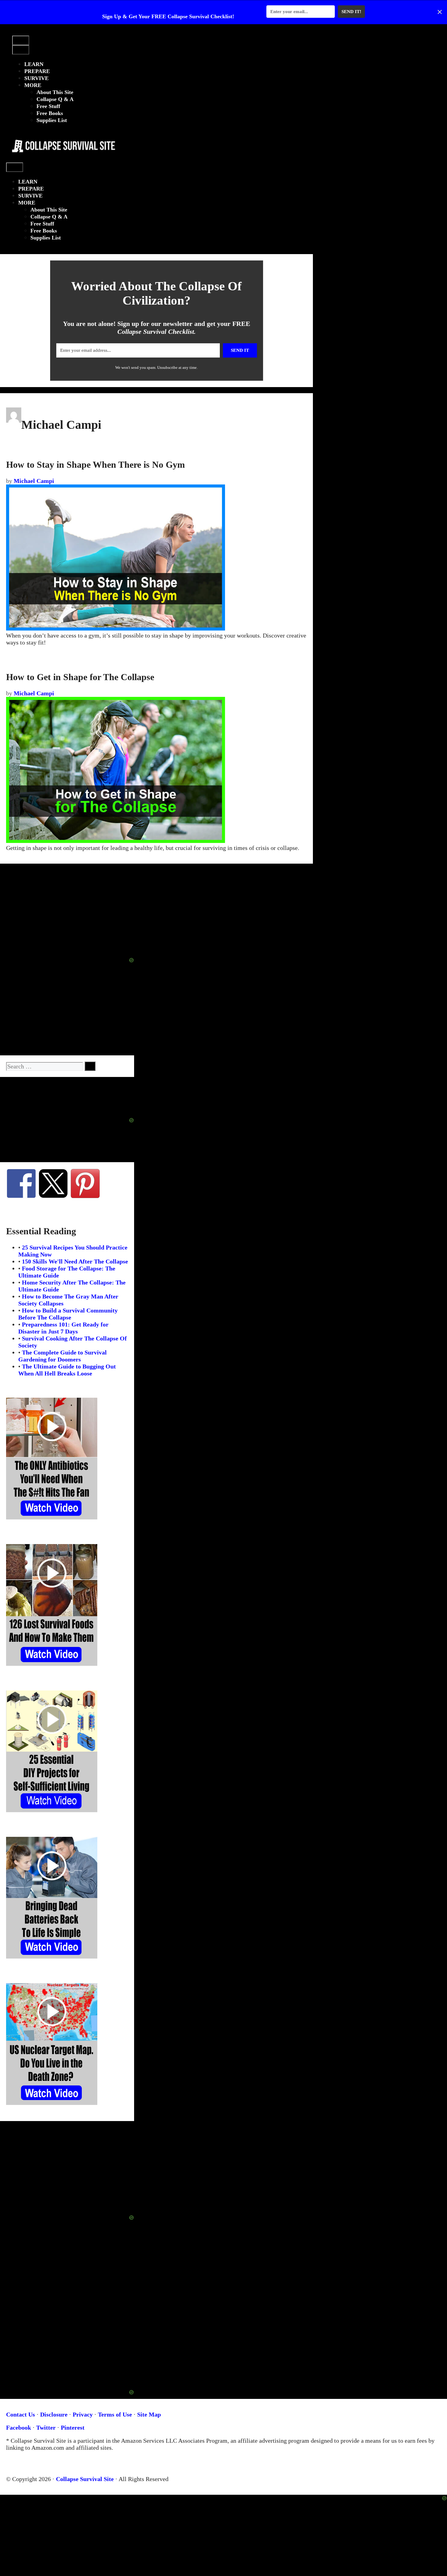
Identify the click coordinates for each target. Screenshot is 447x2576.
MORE (33, 85)
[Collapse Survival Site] (62, 159)
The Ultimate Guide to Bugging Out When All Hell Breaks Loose (67, 1370)
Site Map (149, 2414)
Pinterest (73, 2427)
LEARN (34, 64)
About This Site (55, 92)
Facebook (19, 2427)
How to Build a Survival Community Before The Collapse (68, 1314)
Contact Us (21, 2414)
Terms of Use (115, 2414)
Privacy (83, 2414)
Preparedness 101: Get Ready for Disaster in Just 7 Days (63, 1328)
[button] (18, 32)
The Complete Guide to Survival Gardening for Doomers (62, 1356)
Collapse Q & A (55, 99)
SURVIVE (36, 78)
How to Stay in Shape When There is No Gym (95, 465)
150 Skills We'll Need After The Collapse (75, 1261)
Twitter (46, 2427)
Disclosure (54, 2414)
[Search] (90, 1066)
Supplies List (52, 120)
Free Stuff (48, 106)
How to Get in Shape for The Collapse (80, 677)
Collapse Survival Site (85, 2479)
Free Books (50, 113)
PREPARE (37, 71)
